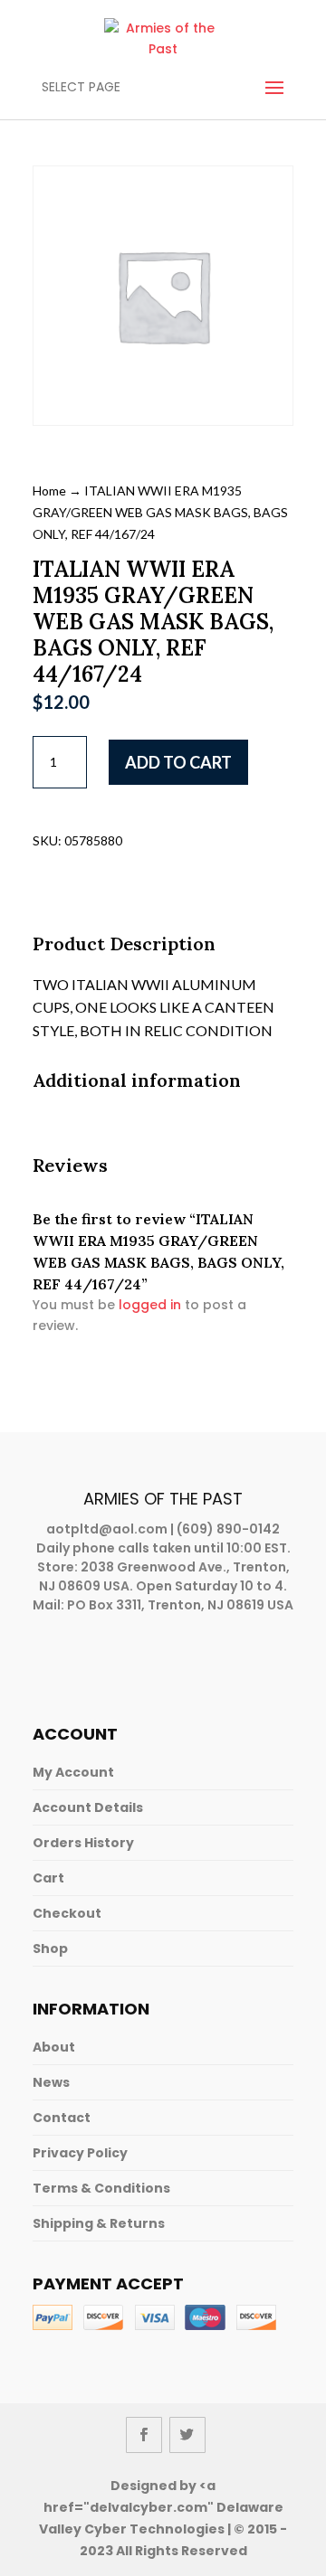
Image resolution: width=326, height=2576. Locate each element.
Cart (48, 1878)
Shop (50, 1949)
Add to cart (178, 762)
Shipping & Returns (99, 2223)
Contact (62, 2118)
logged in (150, 1305)
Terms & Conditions (101, 2188)
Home (49, 491)
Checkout (67, 1913)
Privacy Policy (80, 2153)
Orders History (83, 1843)
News (51, 2082)
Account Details (88, 1807)
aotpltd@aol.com (107, 1529)
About (54, 2047)
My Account (73, 1772)
